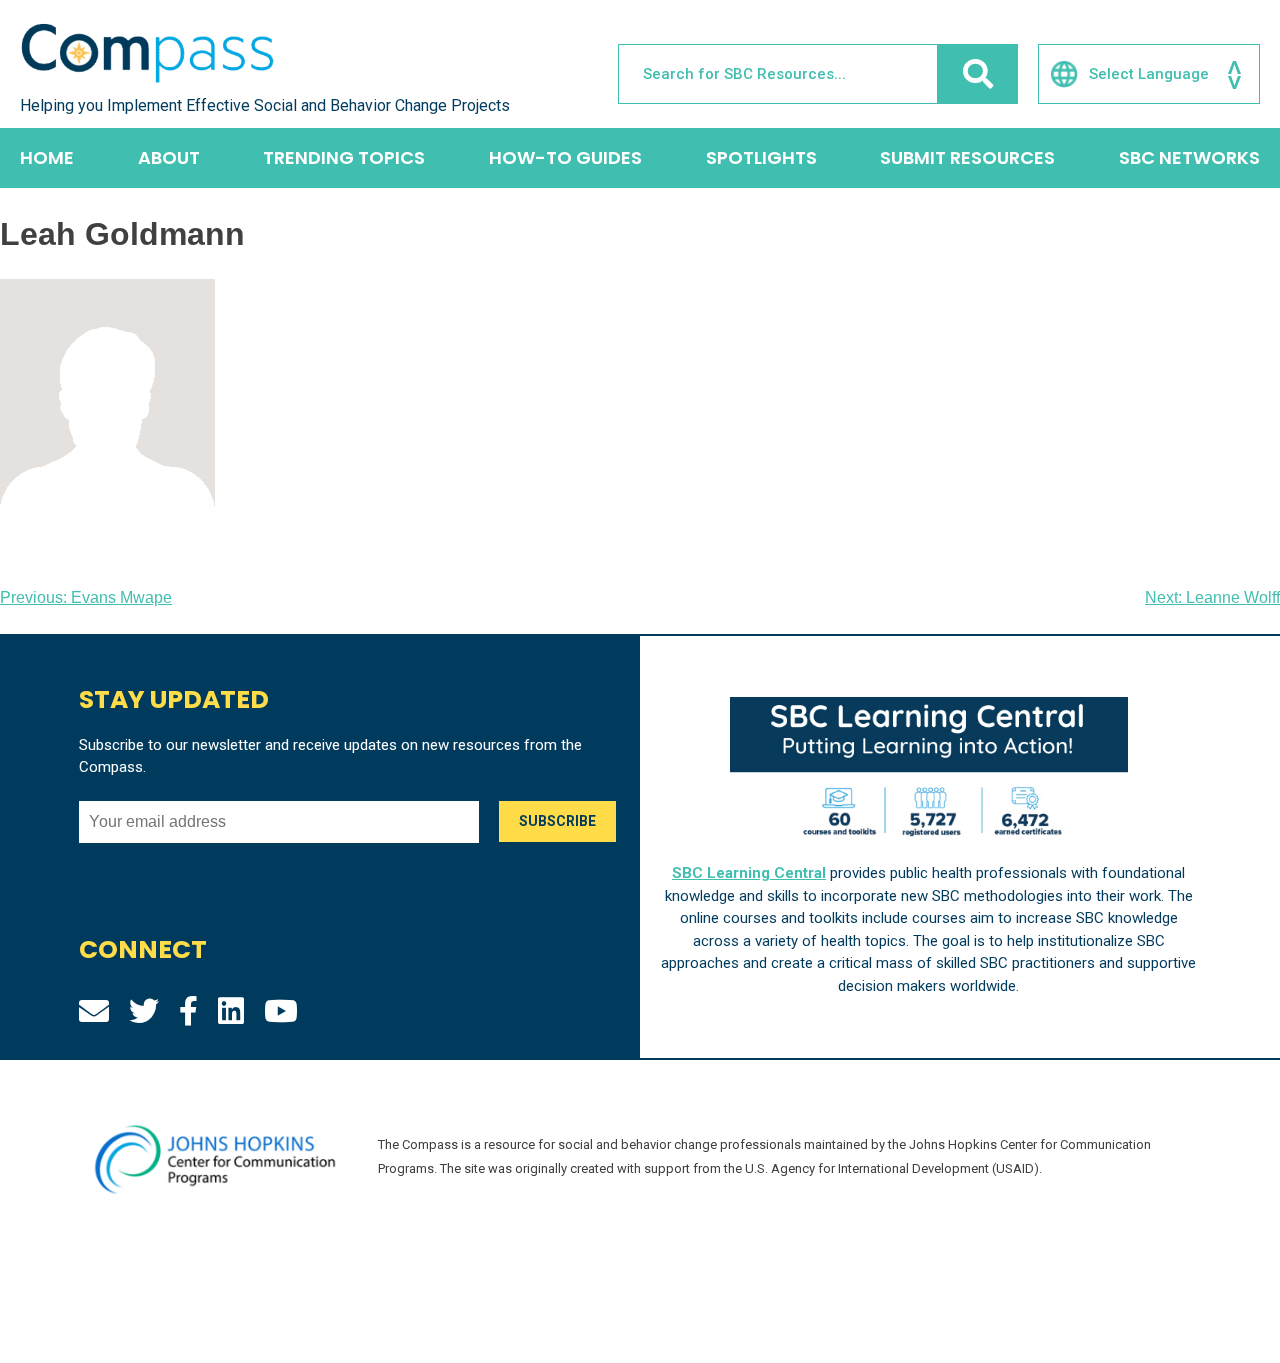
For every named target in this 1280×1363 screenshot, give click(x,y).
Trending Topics (344, 157)
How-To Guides (565, 157)
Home (47, 157)
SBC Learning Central (749, 873)
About (169, 157)
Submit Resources (967, 157)
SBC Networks (1189, 157)
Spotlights (761, 157)
